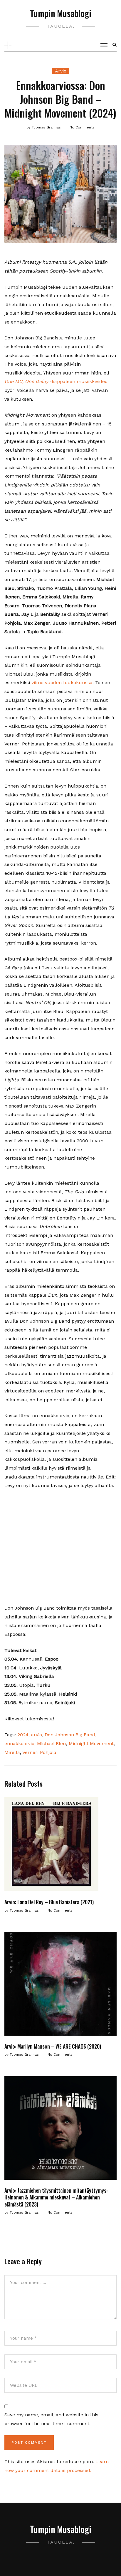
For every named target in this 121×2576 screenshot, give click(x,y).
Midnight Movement (91, 1744)
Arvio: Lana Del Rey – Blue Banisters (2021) (49, 1902)
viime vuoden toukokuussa (62, 683)
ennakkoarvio (19, 1744)
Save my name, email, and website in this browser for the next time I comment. (51, 2419)
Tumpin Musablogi (61, 13)
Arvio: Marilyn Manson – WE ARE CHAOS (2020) (53, 2046)
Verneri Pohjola (39, 1752)
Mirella (12, 1752)
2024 (23, 1735)
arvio (37, 1735)
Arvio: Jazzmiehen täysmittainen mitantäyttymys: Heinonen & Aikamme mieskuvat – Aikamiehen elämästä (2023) (56, 2197)
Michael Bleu (52, 1744)
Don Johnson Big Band (70, 1735)
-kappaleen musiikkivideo (56, 381)
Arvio (61, 71)
